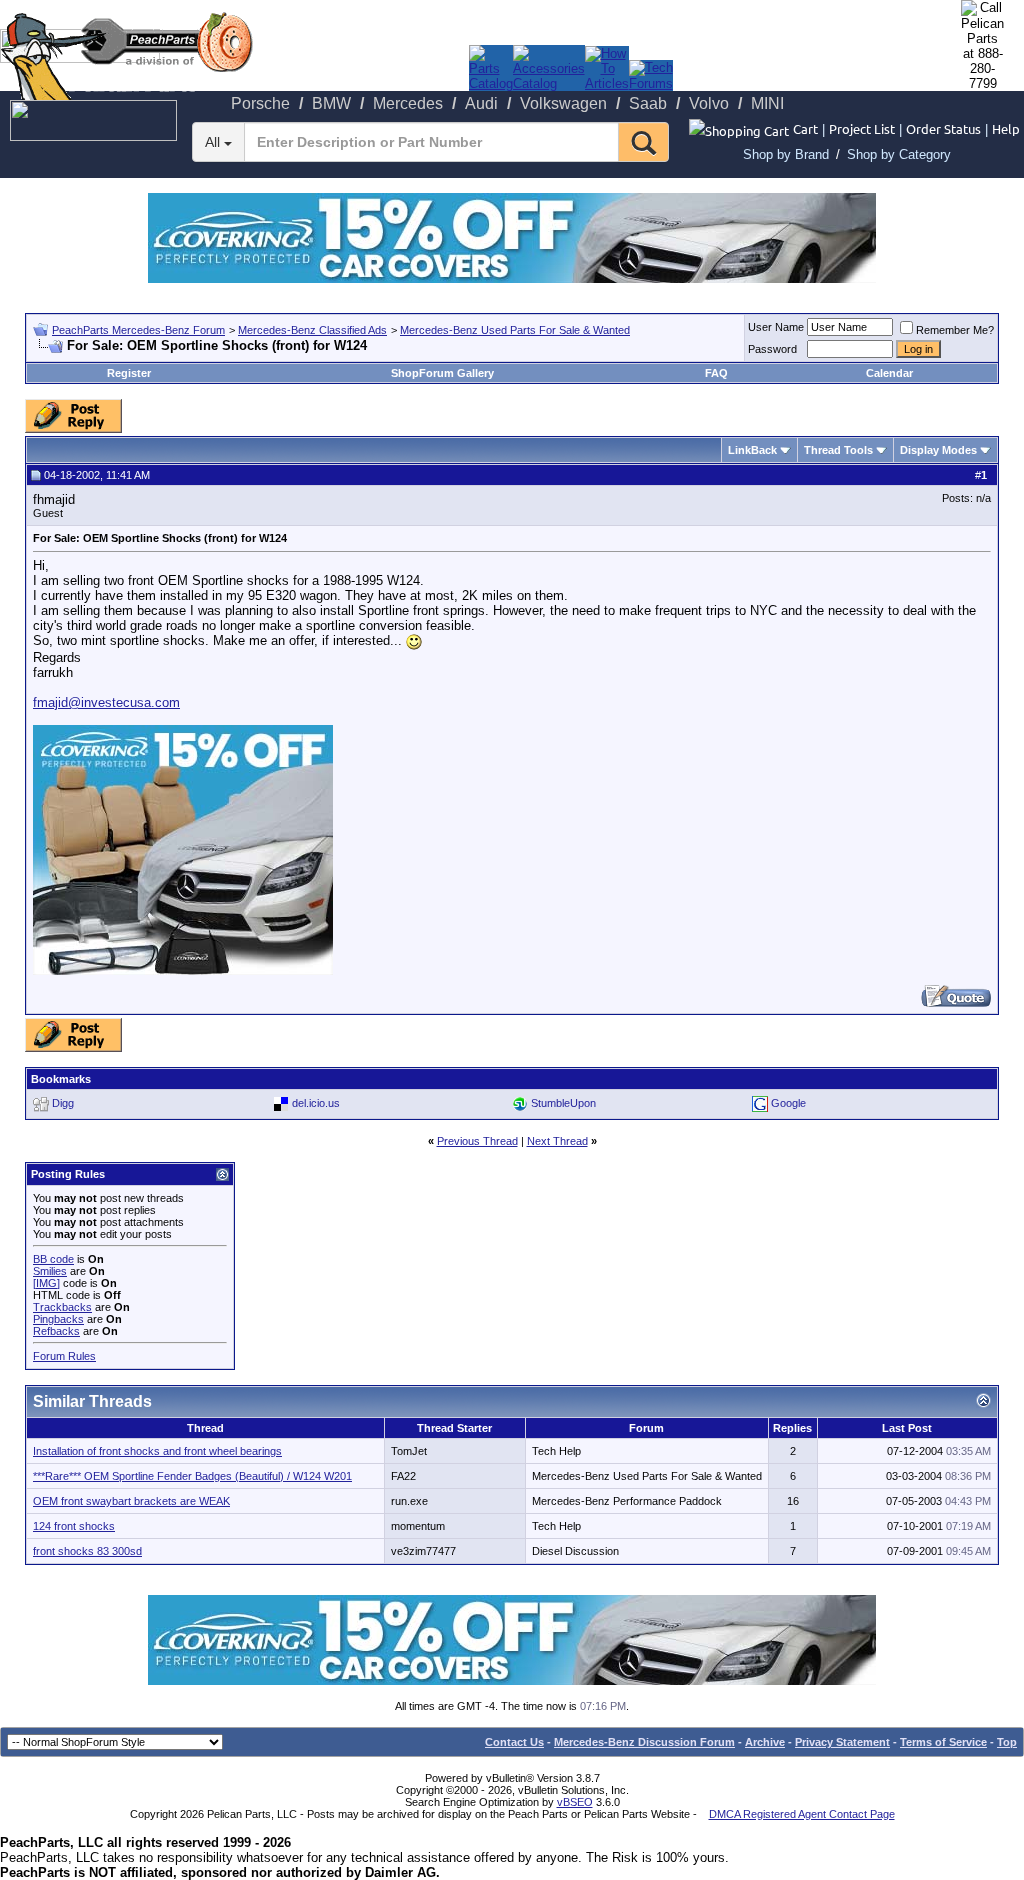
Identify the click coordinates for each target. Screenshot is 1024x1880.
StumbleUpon (563, 1103)
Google (788, 1103)
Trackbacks (62, 1307)
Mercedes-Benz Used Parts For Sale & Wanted (515, 330)
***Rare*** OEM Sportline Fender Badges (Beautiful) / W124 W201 (192, 1476)
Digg (63, 1103)
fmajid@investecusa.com (106, 702)
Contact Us (514, 1742)
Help (1006, 128)
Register (129, 373)
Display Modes (938, 450)
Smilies (50, 1271)
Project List (862, 128)
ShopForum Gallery (442, 373)
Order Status (943, 128)
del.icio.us (316, 1103)
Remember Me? (955, 330)
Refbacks (56, 1331)
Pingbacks (58, 1319)
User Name (776, 327)
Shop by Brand (786, 154)
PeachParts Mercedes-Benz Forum (138, 330)
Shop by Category (899, 154)
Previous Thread (477, 1141)
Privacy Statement (842, 1742)
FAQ (716, 373)
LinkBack (752, 450)
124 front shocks (74, 1526)
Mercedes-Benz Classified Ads (312, 330)
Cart (805, 128)
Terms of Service (943, 1742)
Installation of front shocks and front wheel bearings (157, 1451)
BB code (53, 1259)
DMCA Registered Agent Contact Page (802, 1814)
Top (1007, 1742)
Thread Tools (838, 450)
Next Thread (557, 1141)
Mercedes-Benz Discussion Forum (644, 1742)
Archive (765, 1742)
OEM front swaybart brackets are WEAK (131, 1501)
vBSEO (575, 1802)
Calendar (889, 373)
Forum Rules (64, 1356)
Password (772, 349)
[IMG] (46, 1283)
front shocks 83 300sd (87, 1551)
